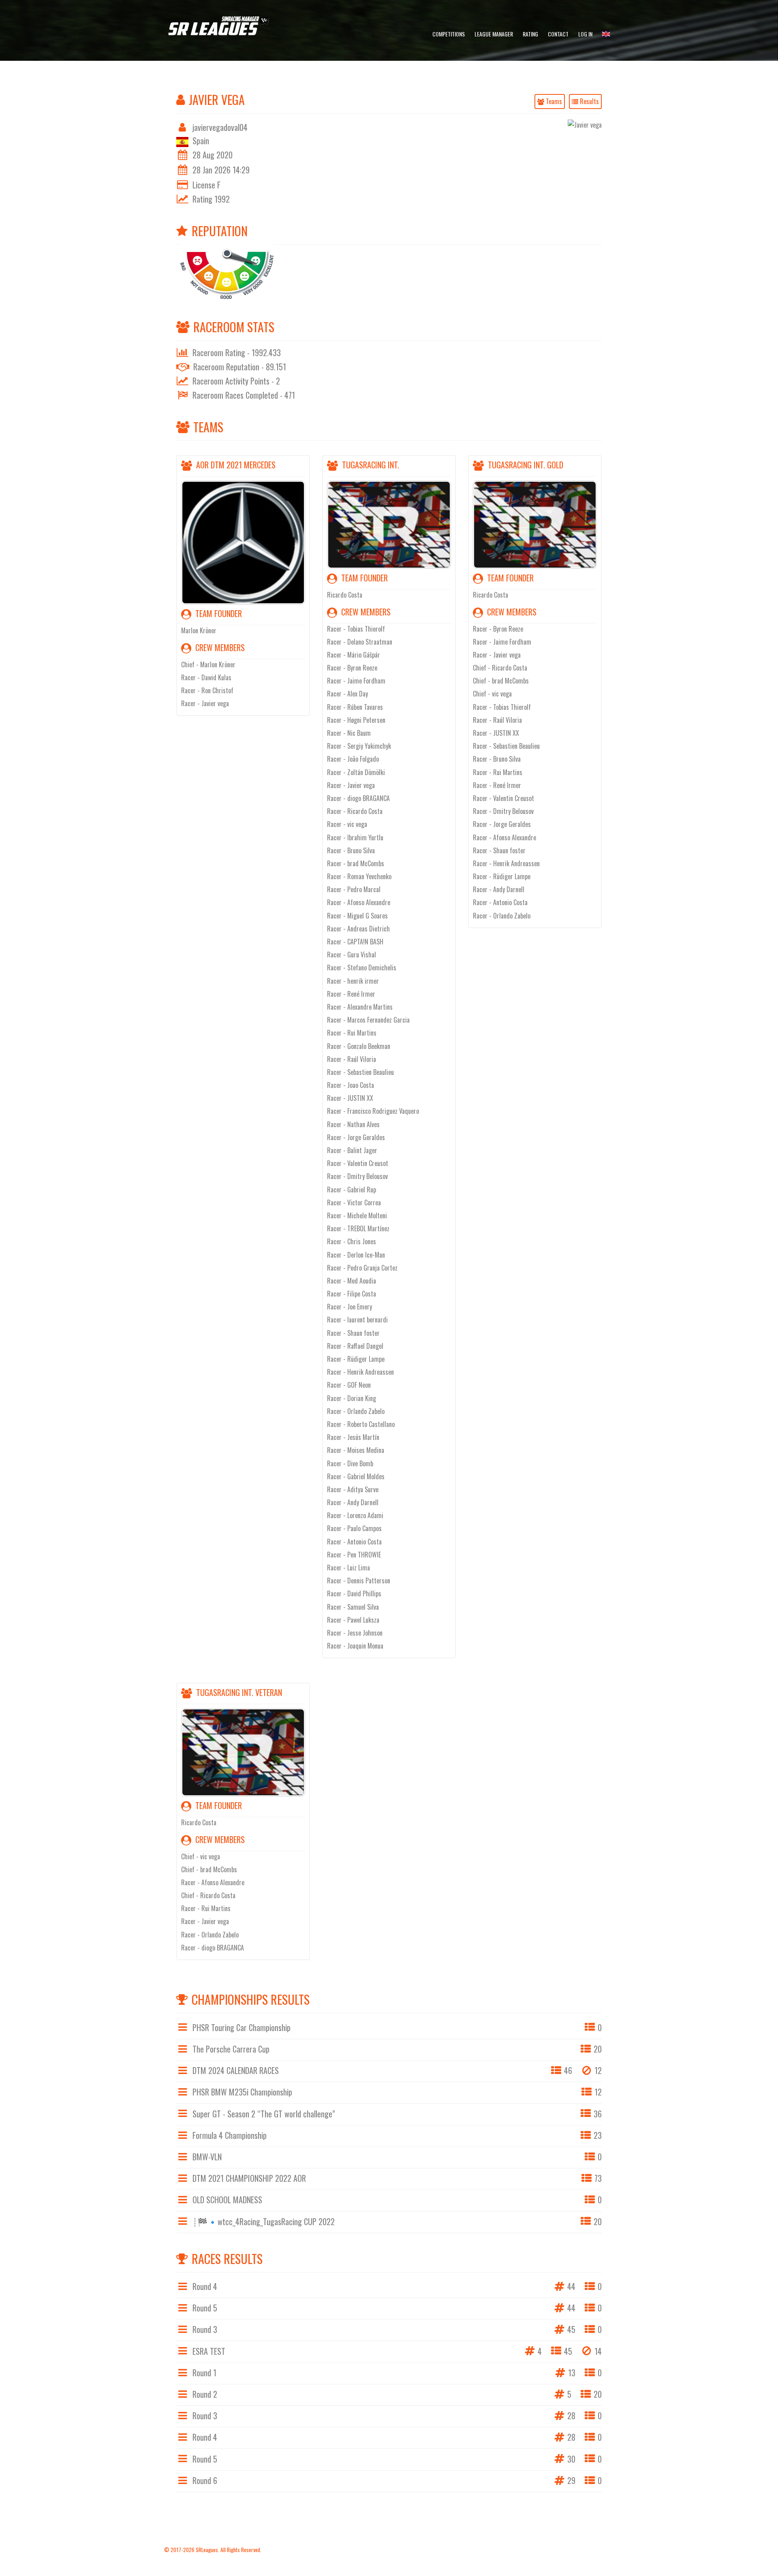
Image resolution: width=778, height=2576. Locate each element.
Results (589, 101)
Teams (553, 101)
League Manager (494, 34)
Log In (585, 34)
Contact (558, 34)
